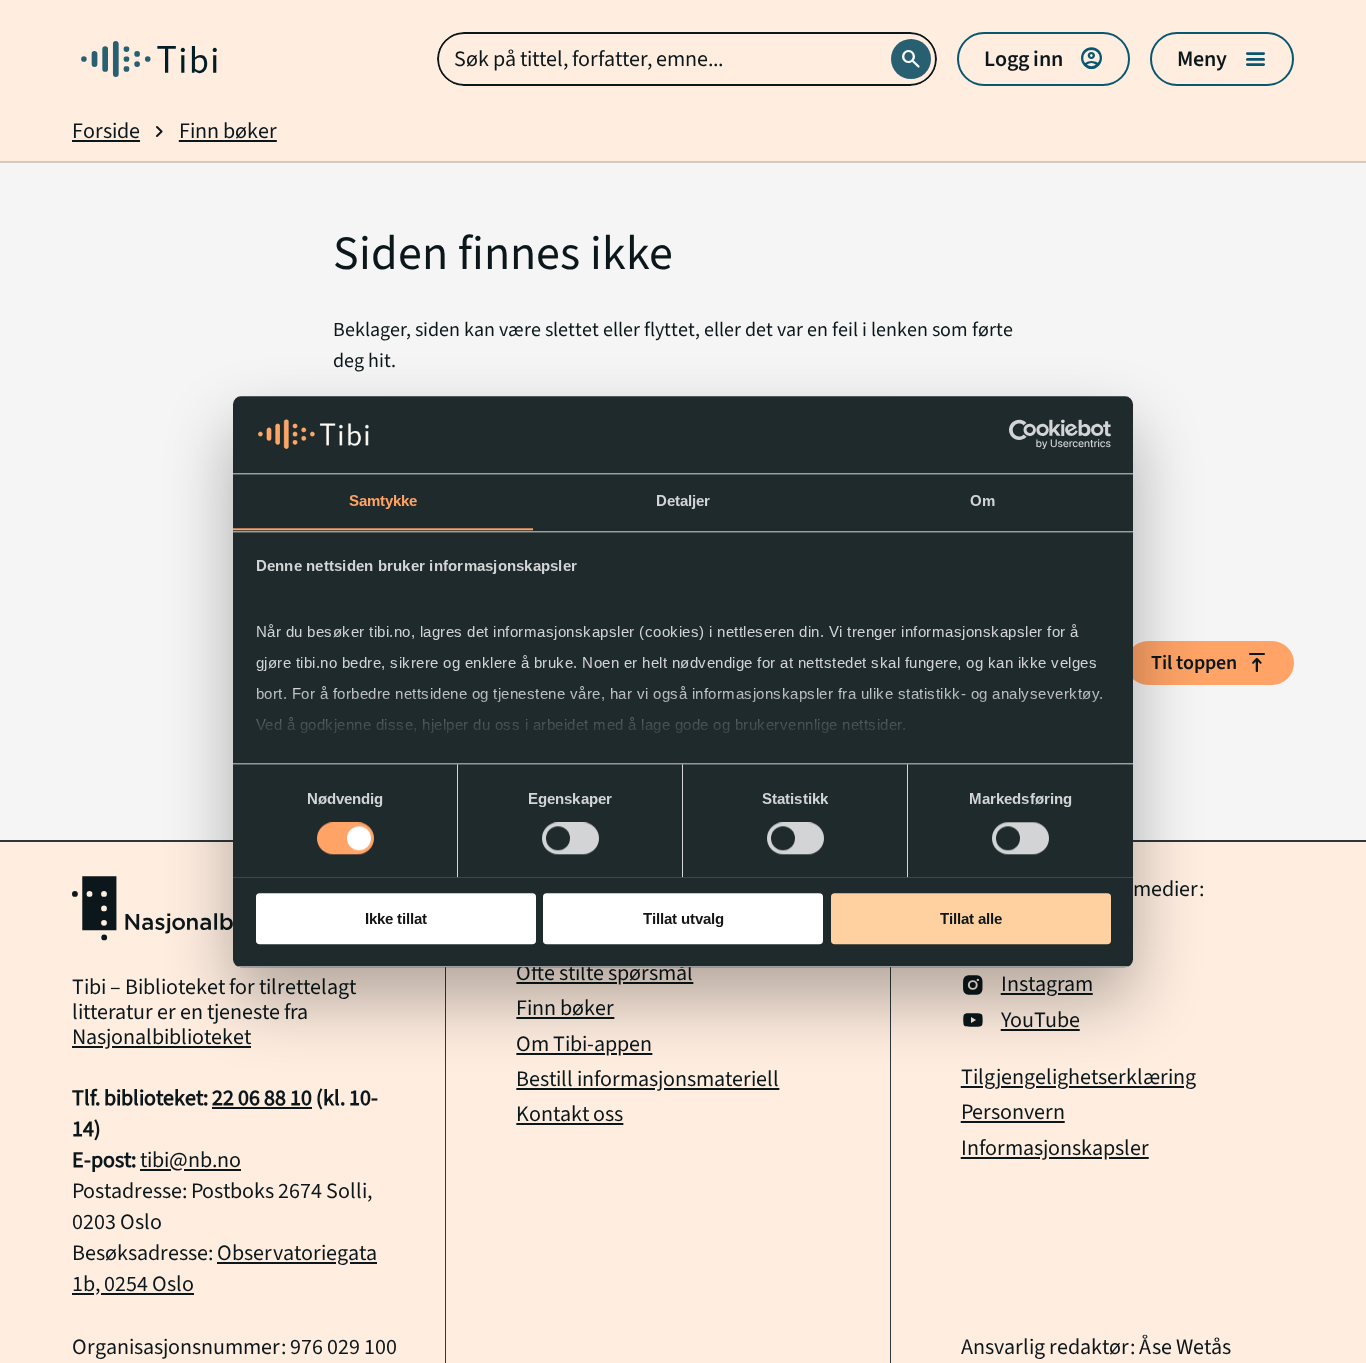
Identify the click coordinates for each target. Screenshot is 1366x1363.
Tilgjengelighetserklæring (1078, 1077)
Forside (106, 131)
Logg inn (1043, 59)
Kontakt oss (569, 1114)
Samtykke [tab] (383, 500)
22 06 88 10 (262, 1098)
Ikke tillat (396, 917)
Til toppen (1210, 663)
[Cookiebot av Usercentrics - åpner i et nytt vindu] (1023, 434)
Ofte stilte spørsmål (604, 973)
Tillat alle (971, 917)
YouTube (1040, 1020)
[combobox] (687, 59)
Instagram (1047, 984)
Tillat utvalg (683, 917)
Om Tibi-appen (584, 1044)
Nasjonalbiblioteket (161, 1037)
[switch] (570, 838)
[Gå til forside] (149, 59)
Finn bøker (228, 131)
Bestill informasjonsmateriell (647, 1079)
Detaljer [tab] (683, 500)
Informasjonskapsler (1055, 1148)
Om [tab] (982, 500)
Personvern (1013, 1112)
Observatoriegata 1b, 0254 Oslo (224, 1268)
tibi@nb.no (190, 1160)
